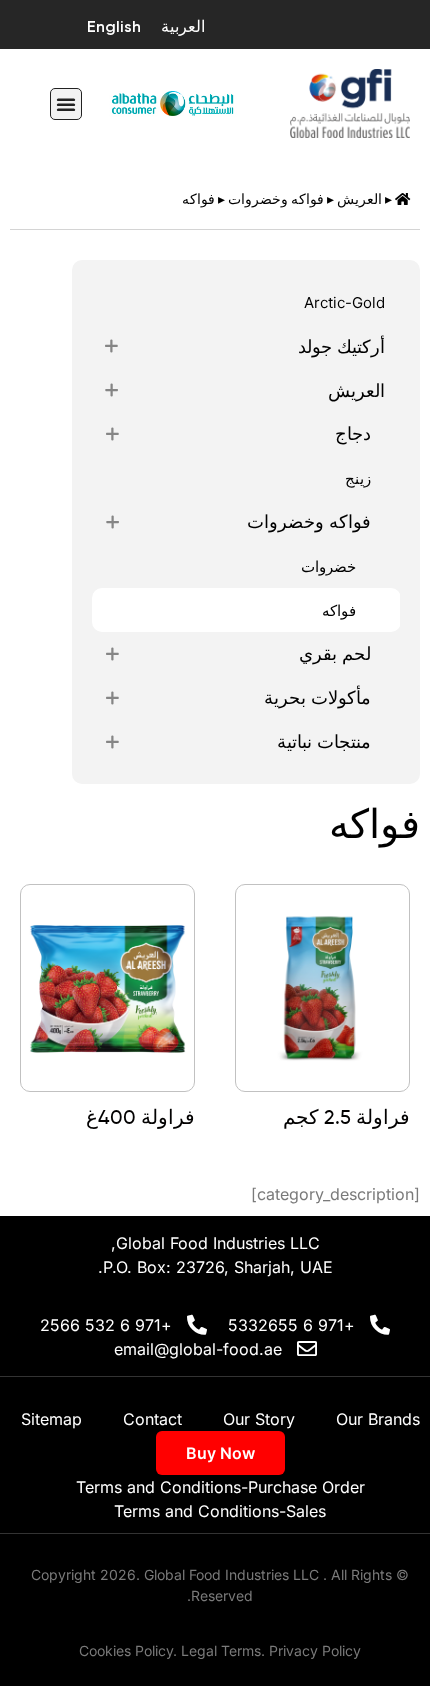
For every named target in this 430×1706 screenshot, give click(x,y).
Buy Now (220, 1453)
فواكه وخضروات (276, 199)
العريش (359, 199)
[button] (66, 104)
